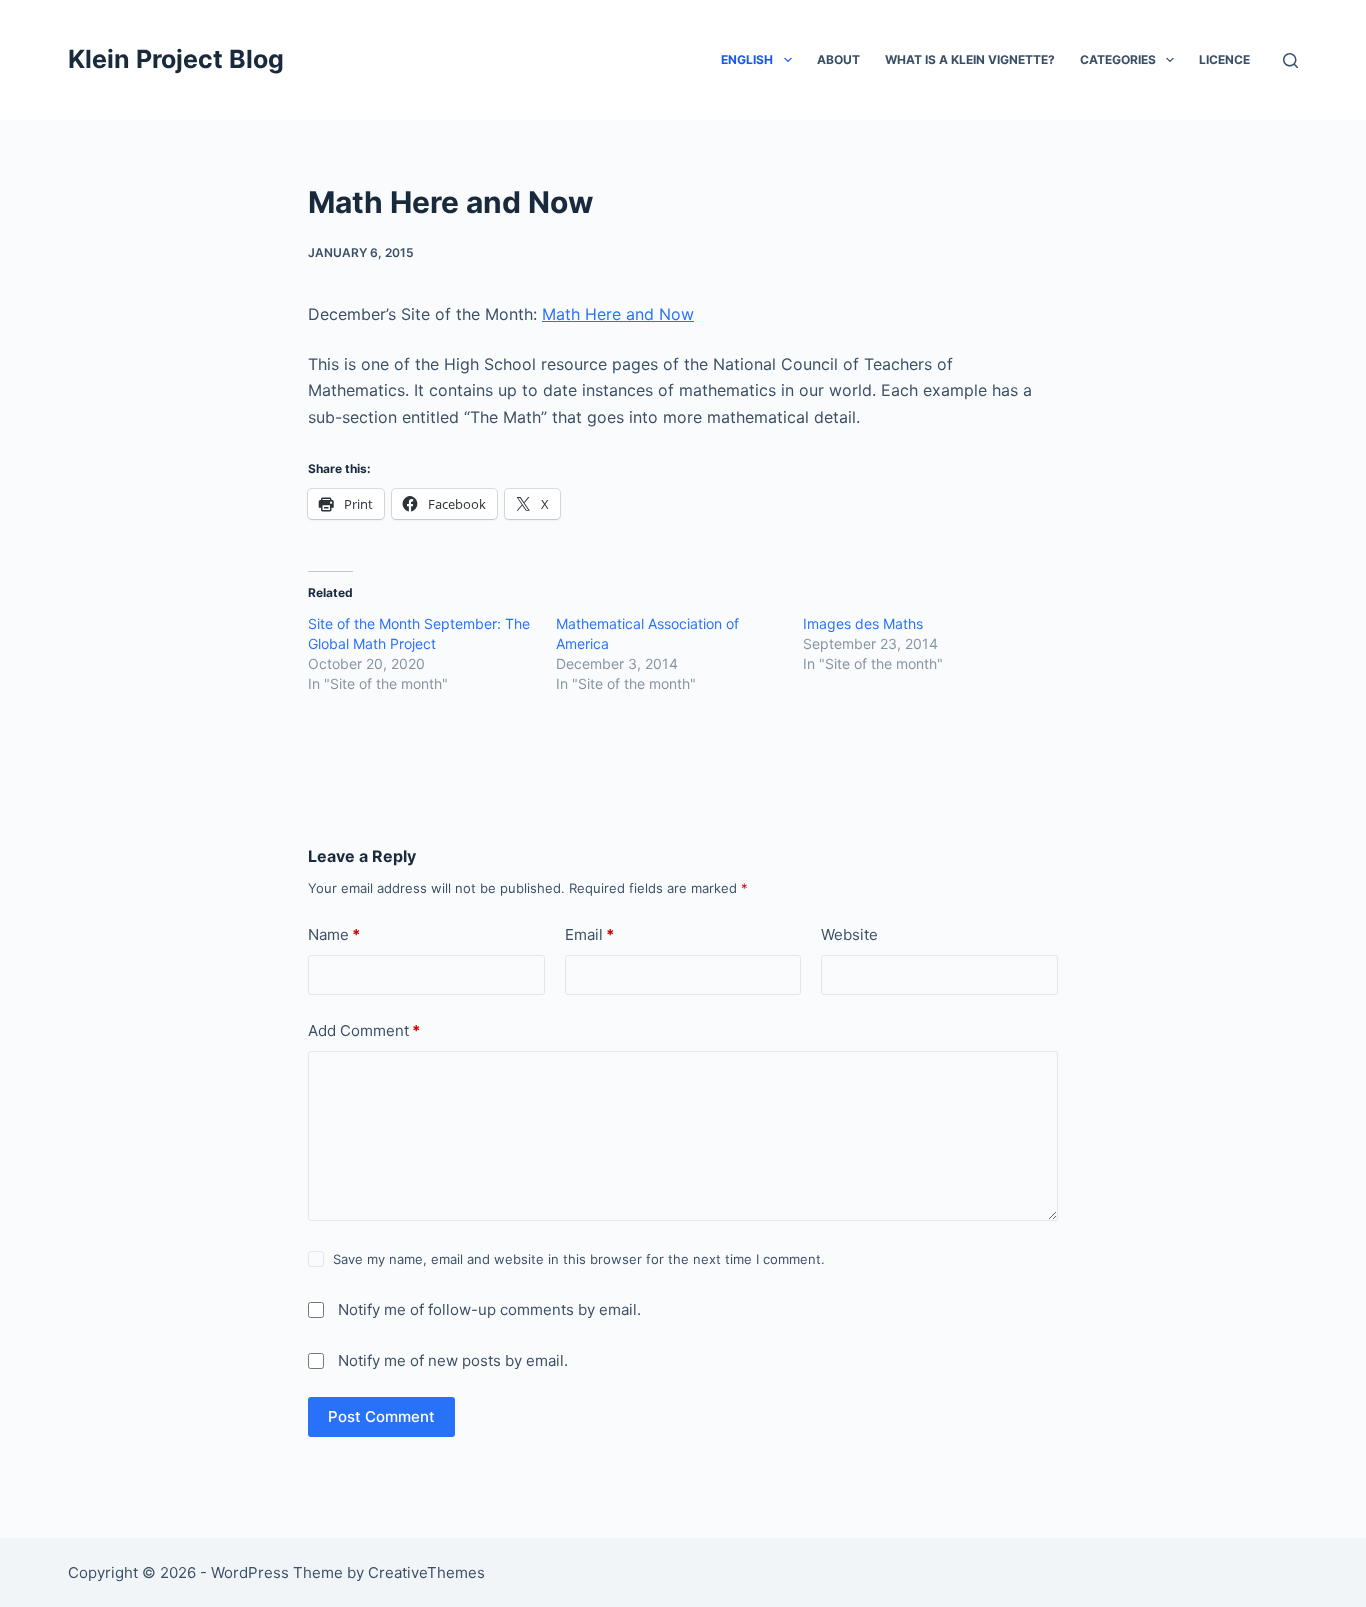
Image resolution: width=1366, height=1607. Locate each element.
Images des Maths (863, 623)
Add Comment (364, 1030)
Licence (1224, 59)
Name (334, 934)
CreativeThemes (426, 1572)
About (838, 59)
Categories (1118, 59)
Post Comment (381, 1416)
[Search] (1290, 60)
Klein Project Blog (176, 59)
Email (589, 934)
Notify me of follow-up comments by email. (489, 1309)
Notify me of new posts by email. (453, 1360)
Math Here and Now (618, 314)
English (747, 59)
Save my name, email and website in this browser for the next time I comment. (579, 1259)
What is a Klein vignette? (970, 59)
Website (849, 934)
